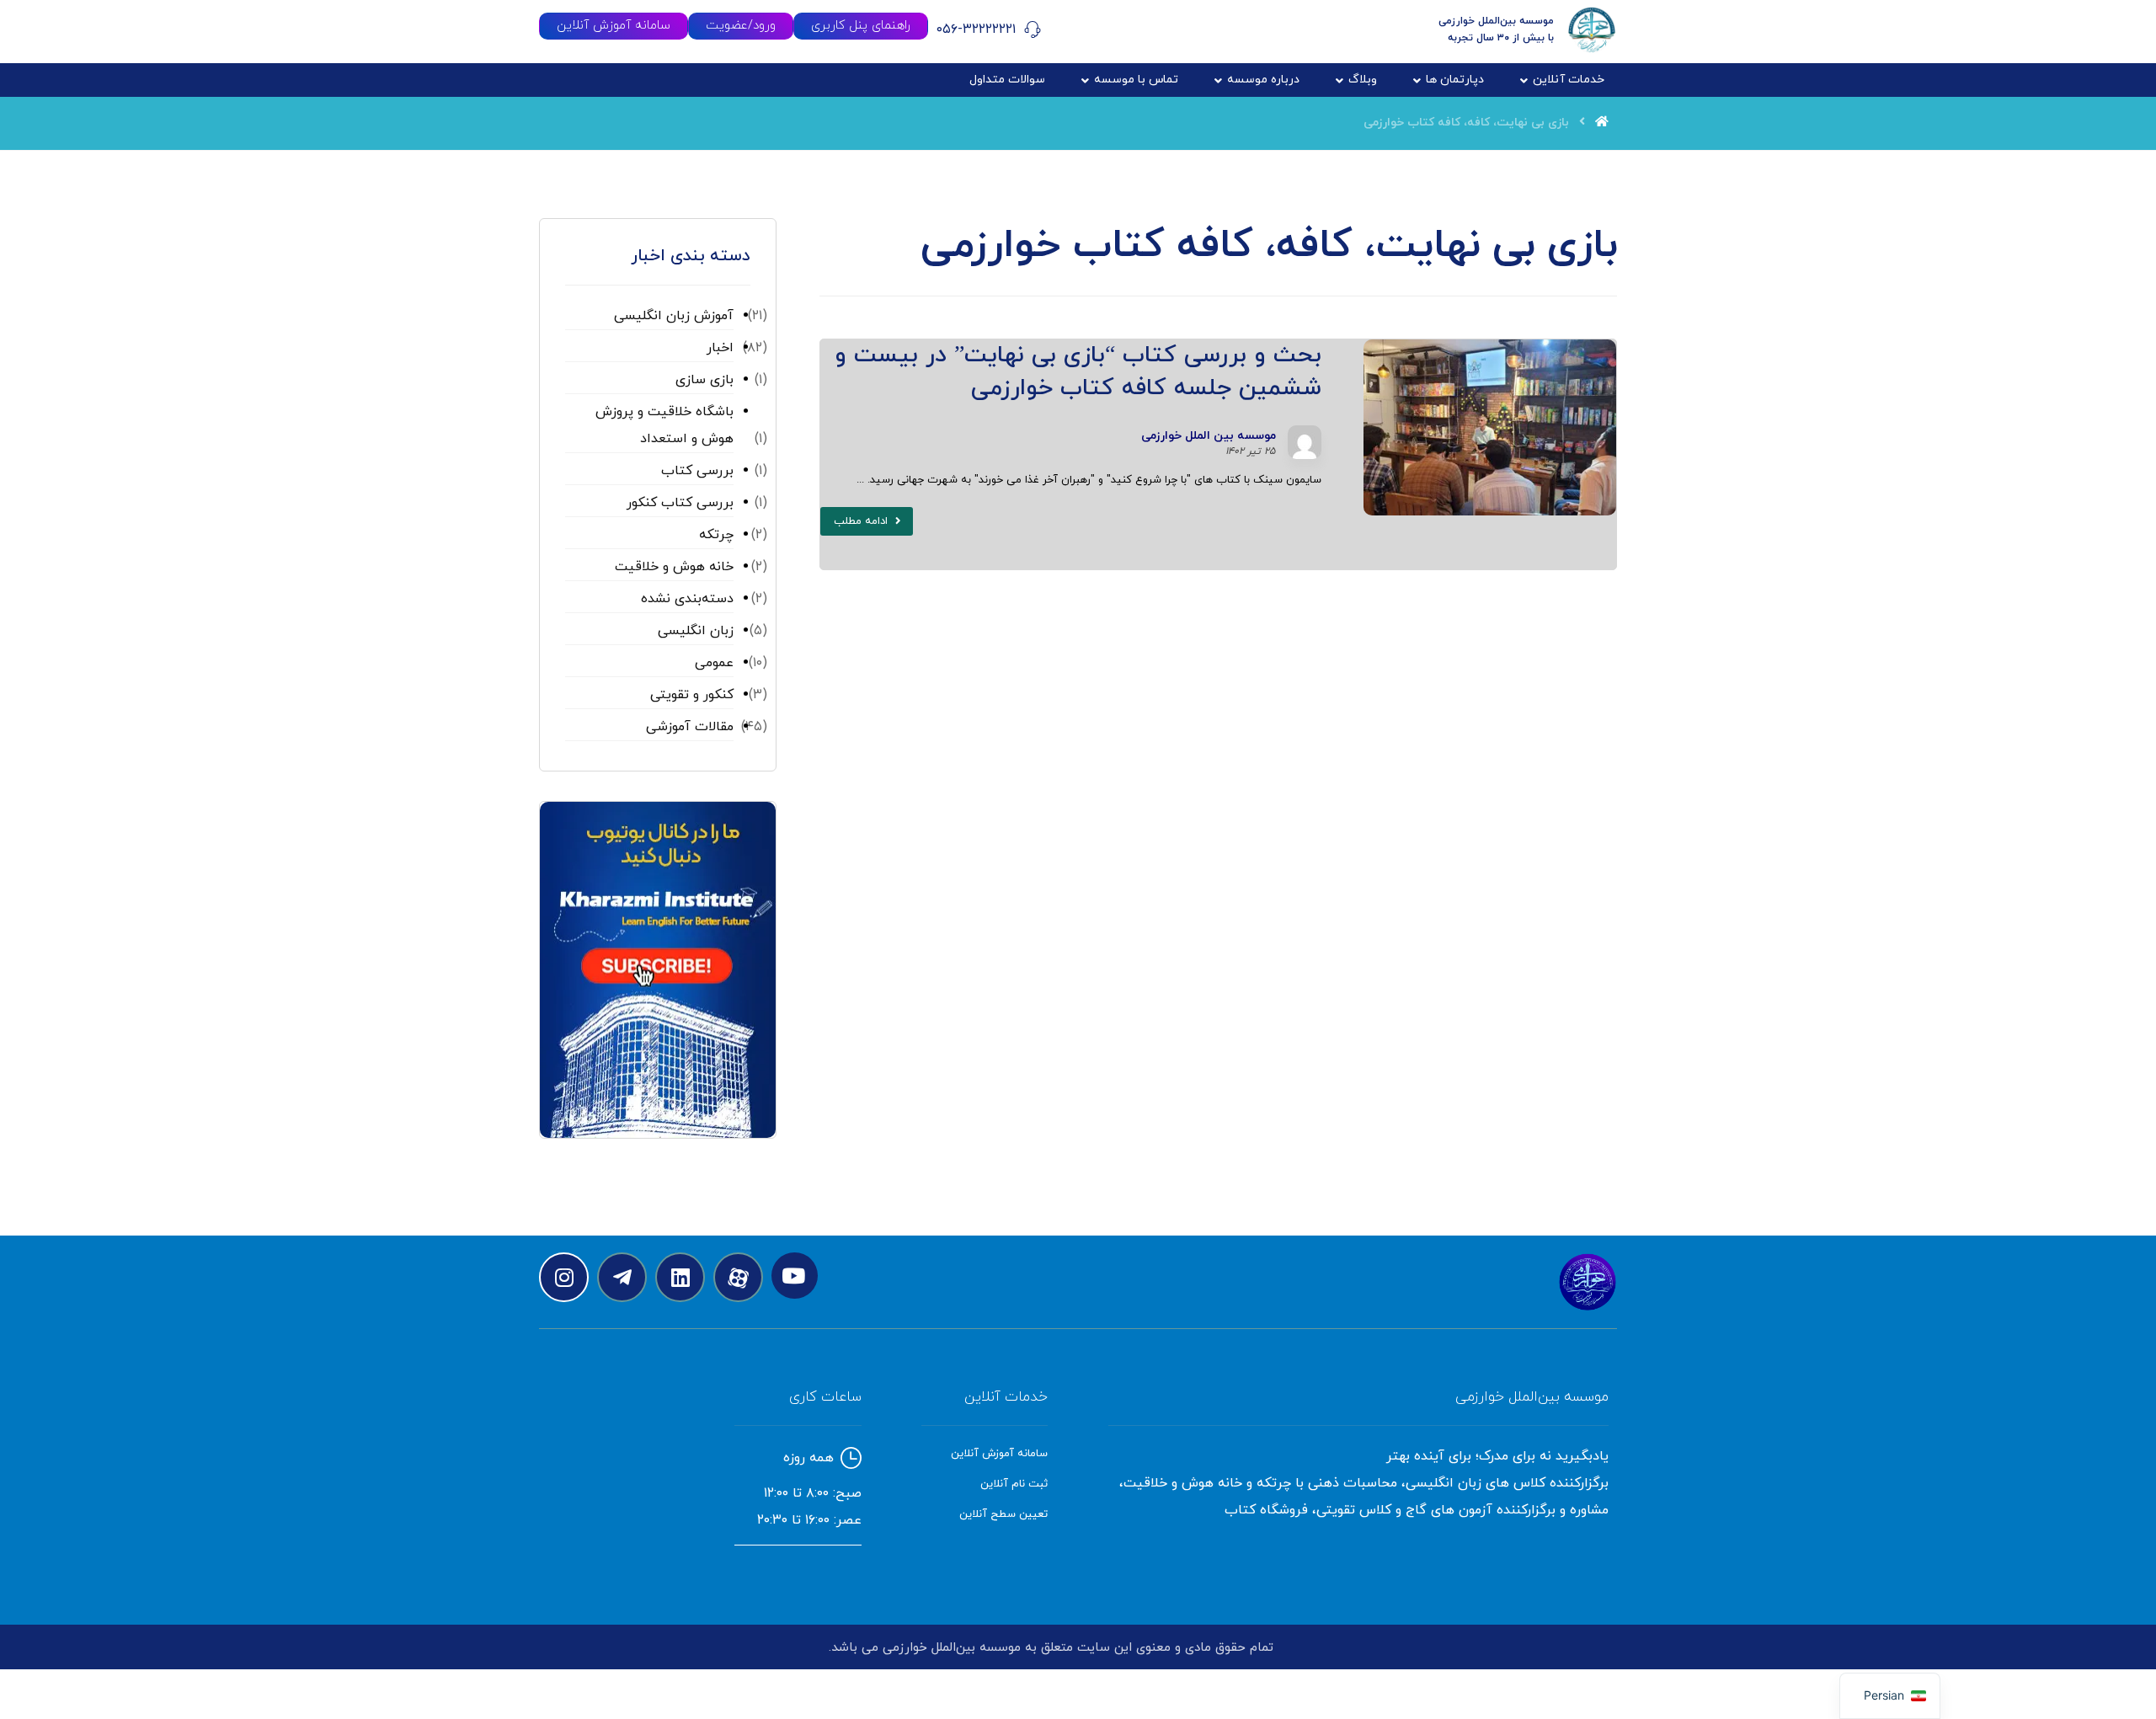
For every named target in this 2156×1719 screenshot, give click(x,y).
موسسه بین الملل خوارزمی (1209, 436)
